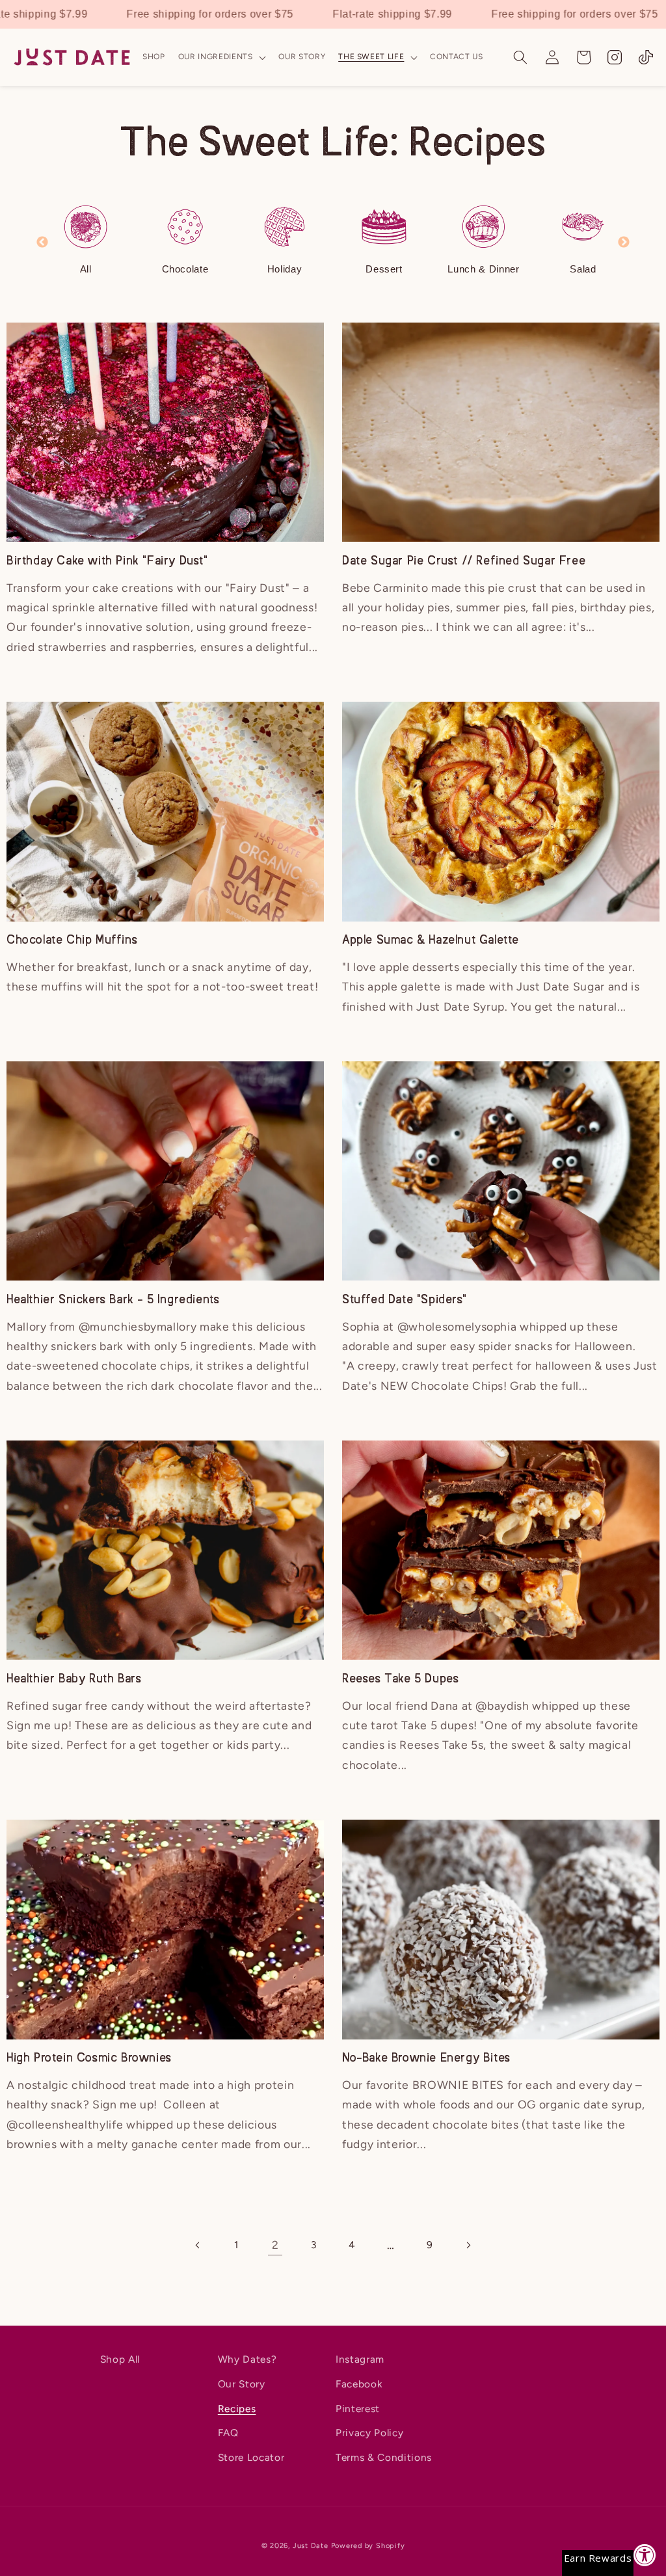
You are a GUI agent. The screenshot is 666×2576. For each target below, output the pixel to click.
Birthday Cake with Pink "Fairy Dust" (107, 561)
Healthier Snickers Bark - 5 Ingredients (113, 1300)
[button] (222, 57)
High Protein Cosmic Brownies (89, 2058)
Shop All (120, 2359)
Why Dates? (247, 2359)
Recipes (237, 2409)
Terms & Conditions (384, 2457)
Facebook (359, 2384)
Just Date (311, 2546)
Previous (42, 243)
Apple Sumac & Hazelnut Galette (431, 940)
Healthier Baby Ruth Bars (74, 1679)
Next (624, 243)
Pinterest (358, 2409)
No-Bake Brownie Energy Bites (426, 2058)
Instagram (360, 2359)
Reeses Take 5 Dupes (400, 1679)
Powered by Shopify (368, 2546)
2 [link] (275, 2245)
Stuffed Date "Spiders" (404, 1300)
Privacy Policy (369, 2433)
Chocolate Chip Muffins (72, 940)
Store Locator (251, 2457)
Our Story (242, 2384)
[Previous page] (198, 2245)
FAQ (228, 2433)
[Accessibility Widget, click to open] (645, 2555)
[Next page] (468, 2245)
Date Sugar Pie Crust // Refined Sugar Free (464, 561)
